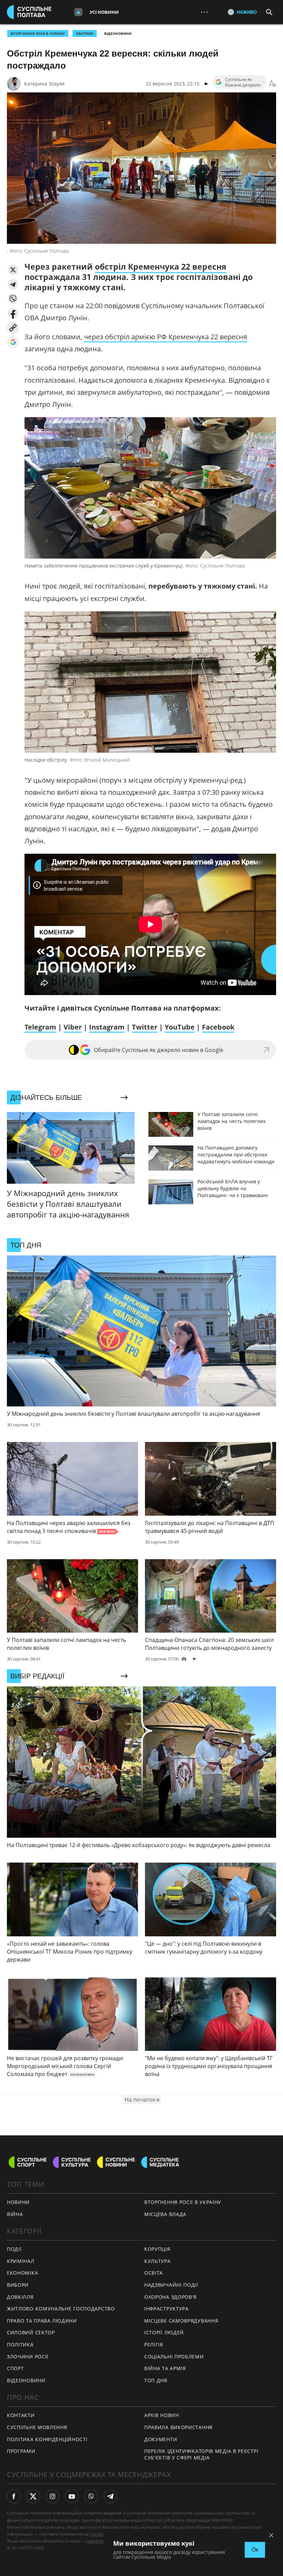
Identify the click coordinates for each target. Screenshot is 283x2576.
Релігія (154, 2344)
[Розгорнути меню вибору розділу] (78, 12)
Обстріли (85, 33)
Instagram (107, 1027)
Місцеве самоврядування (181, 2321)
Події (14, 2249)
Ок (255, 2550)
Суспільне (100, 2534)
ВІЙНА (15, 2214)
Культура (158, 2261)
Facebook (218, 1027)
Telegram (40, 1027)
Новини (18, 2202)
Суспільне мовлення (37, 2427)
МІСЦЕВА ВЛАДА (165, 2214)
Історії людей (164, 2332)
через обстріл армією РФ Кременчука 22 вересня (165, 337)
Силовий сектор (31, 2332)
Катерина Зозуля (44, 84)
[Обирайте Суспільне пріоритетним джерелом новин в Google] (13, 342)
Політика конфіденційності (47, 2439)
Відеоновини (118, 33)
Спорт (16, 2368)
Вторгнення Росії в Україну (38, 33)
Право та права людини (42, 2321)
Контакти (21, 2415)
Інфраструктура (167, 2309)
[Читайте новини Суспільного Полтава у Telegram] (110, 2496)
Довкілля (20, 2297)
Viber (73, 1027)
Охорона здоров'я (170, 2297)
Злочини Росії (28, 2357)
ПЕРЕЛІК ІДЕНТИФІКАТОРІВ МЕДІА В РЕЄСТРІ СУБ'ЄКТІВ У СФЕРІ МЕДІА (201, 2454)
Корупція (157, 2249)
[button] (13, 270)
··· (204, 12)
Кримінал (21, 2261)
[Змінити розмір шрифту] (273, 84)
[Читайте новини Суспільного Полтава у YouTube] (72, 2496)
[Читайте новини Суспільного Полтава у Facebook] (14, 2496)
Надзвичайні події (171, 2285)
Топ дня (156, 2380)
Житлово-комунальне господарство (61, 2309)
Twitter (145, 1027)
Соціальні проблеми (174, 2357)
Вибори (18, 2285)
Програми (21, 2451)
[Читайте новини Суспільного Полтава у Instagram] (52, 2496)
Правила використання (178, 2427)
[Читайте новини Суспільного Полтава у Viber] (91, 2496)
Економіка (22, 2273)
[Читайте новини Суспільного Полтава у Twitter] (33, 2496)
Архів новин (162, 2415)
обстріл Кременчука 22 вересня (161, 267)
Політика (20, 2344)
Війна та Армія (165, 2368)
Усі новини (104, 12)
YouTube (180, 1027)
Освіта (154, 2273)
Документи (161, 2439)
